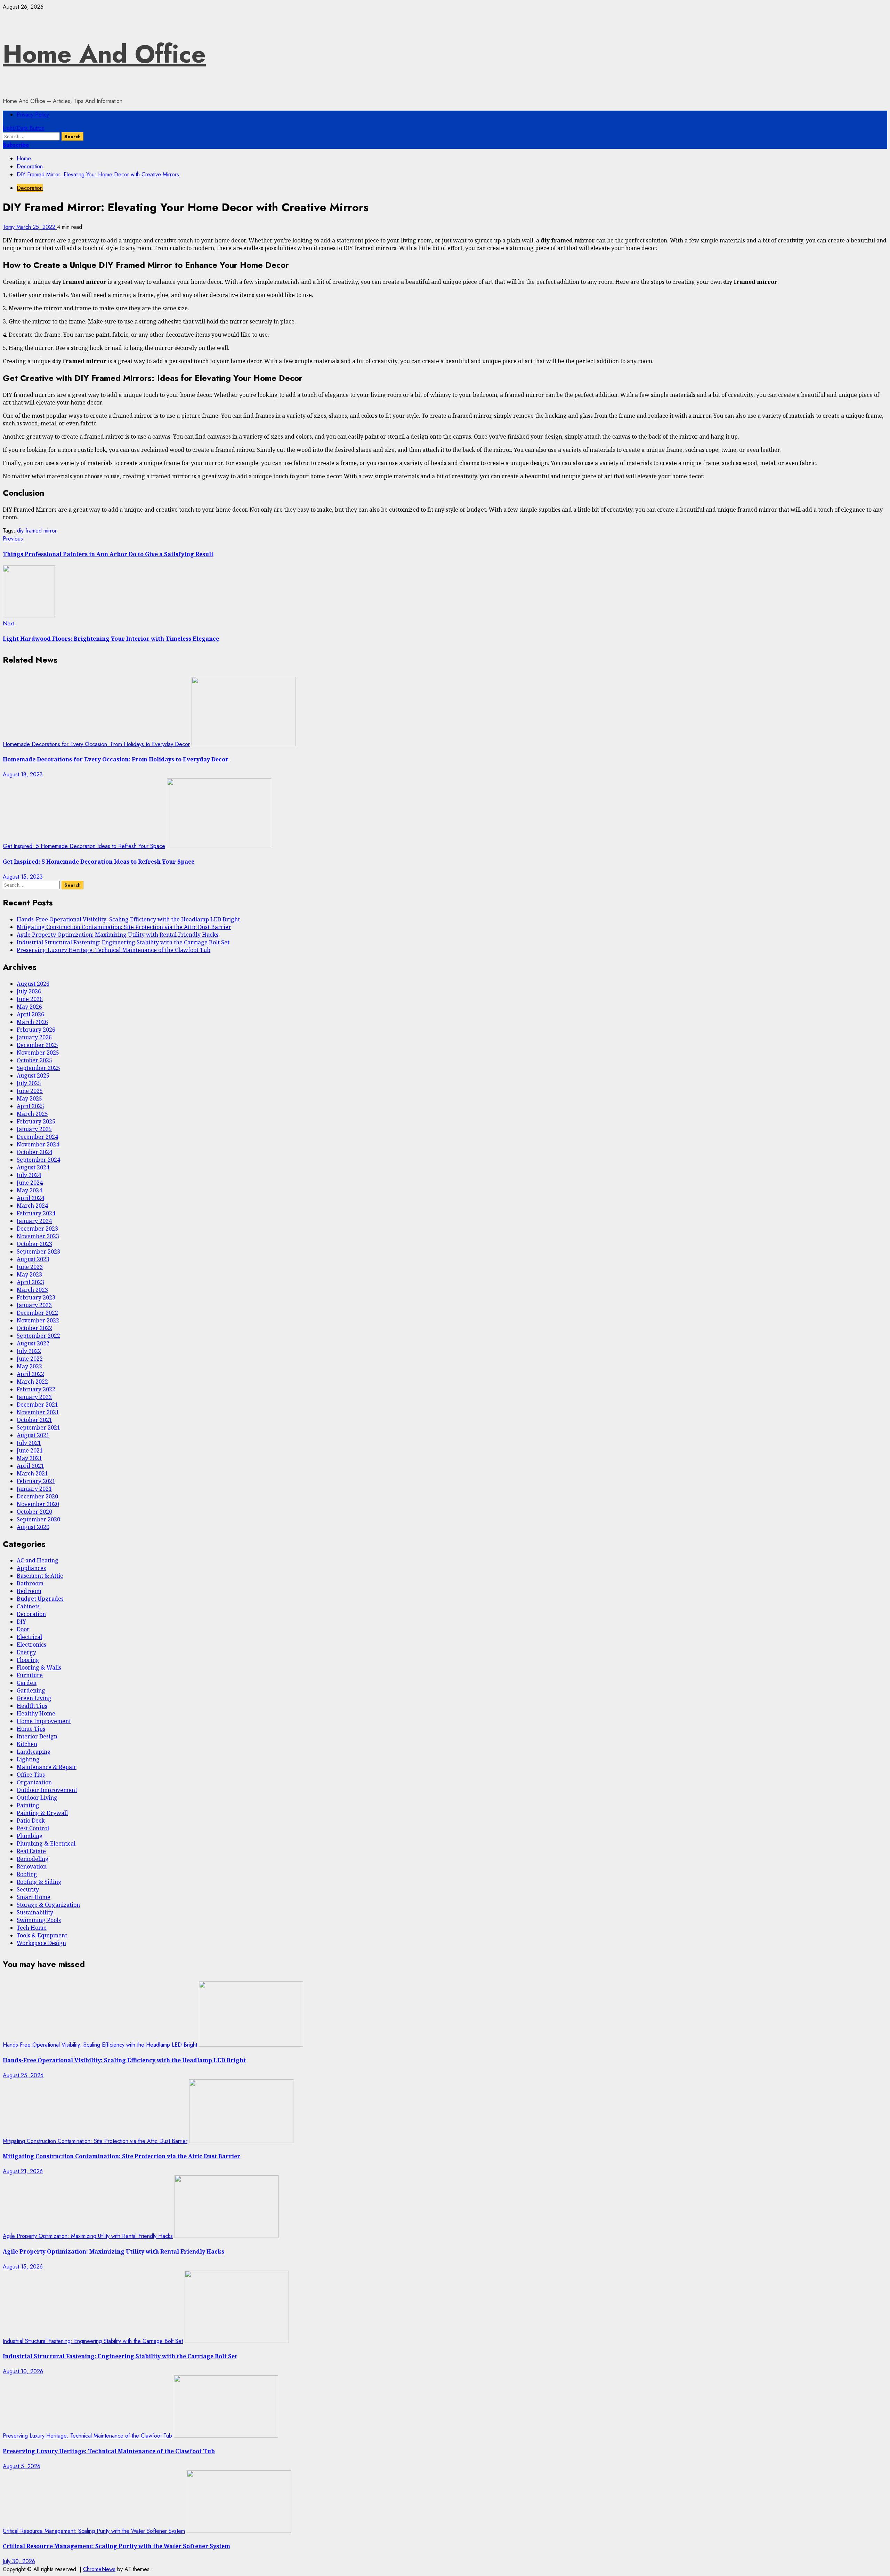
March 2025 (32, 1114)
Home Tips (31, 1729)
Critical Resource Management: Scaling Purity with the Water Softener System (94, 2531)
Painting (28, 1805)
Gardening (31, 1690)
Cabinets (28, 1606)
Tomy (10, 227)
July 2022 (29, 1351)
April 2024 (30, 1198)
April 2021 (30, 1466)
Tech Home (32, 1928)
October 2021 (34, 1420)
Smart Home (34, 1897)
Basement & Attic (40, 1576)
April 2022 (30, 1374)
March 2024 (32, 1206)
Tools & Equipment (42, 1935)
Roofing (27, 1874)
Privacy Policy (33, 115)
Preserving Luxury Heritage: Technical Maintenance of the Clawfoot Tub (114, 950)
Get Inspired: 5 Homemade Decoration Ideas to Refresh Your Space (84, 846)
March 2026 (32, 1022)
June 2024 (30, 1183)
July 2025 (29, 1083)
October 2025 (34, 1060)
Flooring (28, 1660)
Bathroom (30, 1583)
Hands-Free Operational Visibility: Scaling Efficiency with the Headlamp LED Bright (128, 919)
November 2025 (38, 1053)
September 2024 (38, 1160)
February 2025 (36, 1121)
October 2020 (34, 1512)
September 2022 (38, 1336)
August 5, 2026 (22, 2466)
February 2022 (36, 1389)
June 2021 (30, 1450)
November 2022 (38, 1320)
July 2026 (29, 991)
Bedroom (29, 1591)
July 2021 (29, 1443)
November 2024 (38, 1144)
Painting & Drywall (42, 1813)
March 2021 (32, 1473)
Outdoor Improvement (47, 1790)
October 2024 (34, 1152)
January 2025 (34, 1129)
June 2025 (30, 1091)
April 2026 (30, 1014)
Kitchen (27, 1744)
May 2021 (29, 1458)
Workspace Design (41, 1943)
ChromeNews (99, 2569)
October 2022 (34, 1328)
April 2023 (30, 1282)
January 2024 (34, 1221)
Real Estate (31, 1851)
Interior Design (37, 1736)
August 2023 (33, 1259)
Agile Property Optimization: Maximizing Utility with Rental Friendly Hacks (118, 935)
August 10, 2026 (23, 2371)
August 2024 (33, 1167)
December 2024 (37, 1137)
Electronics (31, 1645)
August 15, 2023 (23, 877)
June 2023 (30, 1267)
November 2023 (38, 1236)
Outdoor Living (37, 1798)
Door (23, 1629)
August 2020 (33, 1527)
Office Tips (31, 1775)
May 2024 (29, 1190)
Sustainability (35, 1912)
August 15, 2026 (23, 2267)
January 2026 (34, 1037)
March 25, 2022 (37, 227)
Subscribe (16, 145)
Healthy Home (36, 1713)
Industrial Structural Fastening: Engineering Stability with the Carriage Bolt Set (123, 942)
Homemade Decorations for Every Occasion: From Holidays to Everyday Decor (96, 744)
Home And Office (104, 54)
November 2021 (38, 1412)
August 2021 (33, 1435)
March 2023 (32, 1290)
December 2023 (37, 1229)
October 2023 (34, 1244)
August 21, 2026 (23, 2171)
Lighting (28, 1759)
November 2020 (38, 1504)
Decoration (30, 188)
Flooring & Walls (39, 1667)
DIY (21, 1622)
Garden (27, 1683)
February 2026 (36, 1030)
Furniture (30, 1675)
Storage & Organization (48, 1905)
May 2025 (29, 1098)
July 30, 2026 (19, 2561)
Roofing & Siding (39, 1882)
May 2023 (29, 1274)
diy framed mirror (37, 531)
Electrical (29, 1637)
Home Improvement (44, 1721)
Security (28, 1889)
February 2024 (36, 1213)
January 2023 (34, 1305)
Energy (26, 1652)
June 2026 (30, 999)
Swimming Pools (39, 1920)
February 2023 (36, 1297)
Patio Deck (31, 1821)
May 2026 (29, 1007)
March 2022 (32, 1382)
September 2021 (38, 1427)
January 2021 (34, 1489)
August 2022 (33, 1343)
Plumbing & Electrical (46, 1843)
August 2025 (33, 1075)
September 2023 (38, 1251)
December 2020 (37, 1496)
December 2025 (37, 1045)
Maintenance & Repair (47, 1767)
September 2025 (38, 1068)
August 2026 (33, 984)
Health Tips (32, 1706)
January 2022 (34, 1397)
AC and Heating (38, 1560)
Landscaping (34, 1752)
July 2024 (29, 1175)
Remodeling (33, 1859)
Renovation (32, 1866)
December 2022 (37, 1313)
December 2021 (37, 1405)
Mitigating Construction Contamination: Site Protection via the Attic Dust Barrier (124, 927)
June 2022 (30, 1359)
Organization (34, 1782)
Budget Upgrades (40, 1599)
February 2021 (36, 1481)
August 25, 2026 (23, 2075)
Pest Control (33, 1828)
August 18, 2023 (23, 774)
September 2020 (38, 1519)
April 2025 (30, 1106)
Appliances (31, 1568)
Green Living (34, 1698)
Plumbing (30, 1836)
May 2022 (29, 1366)
